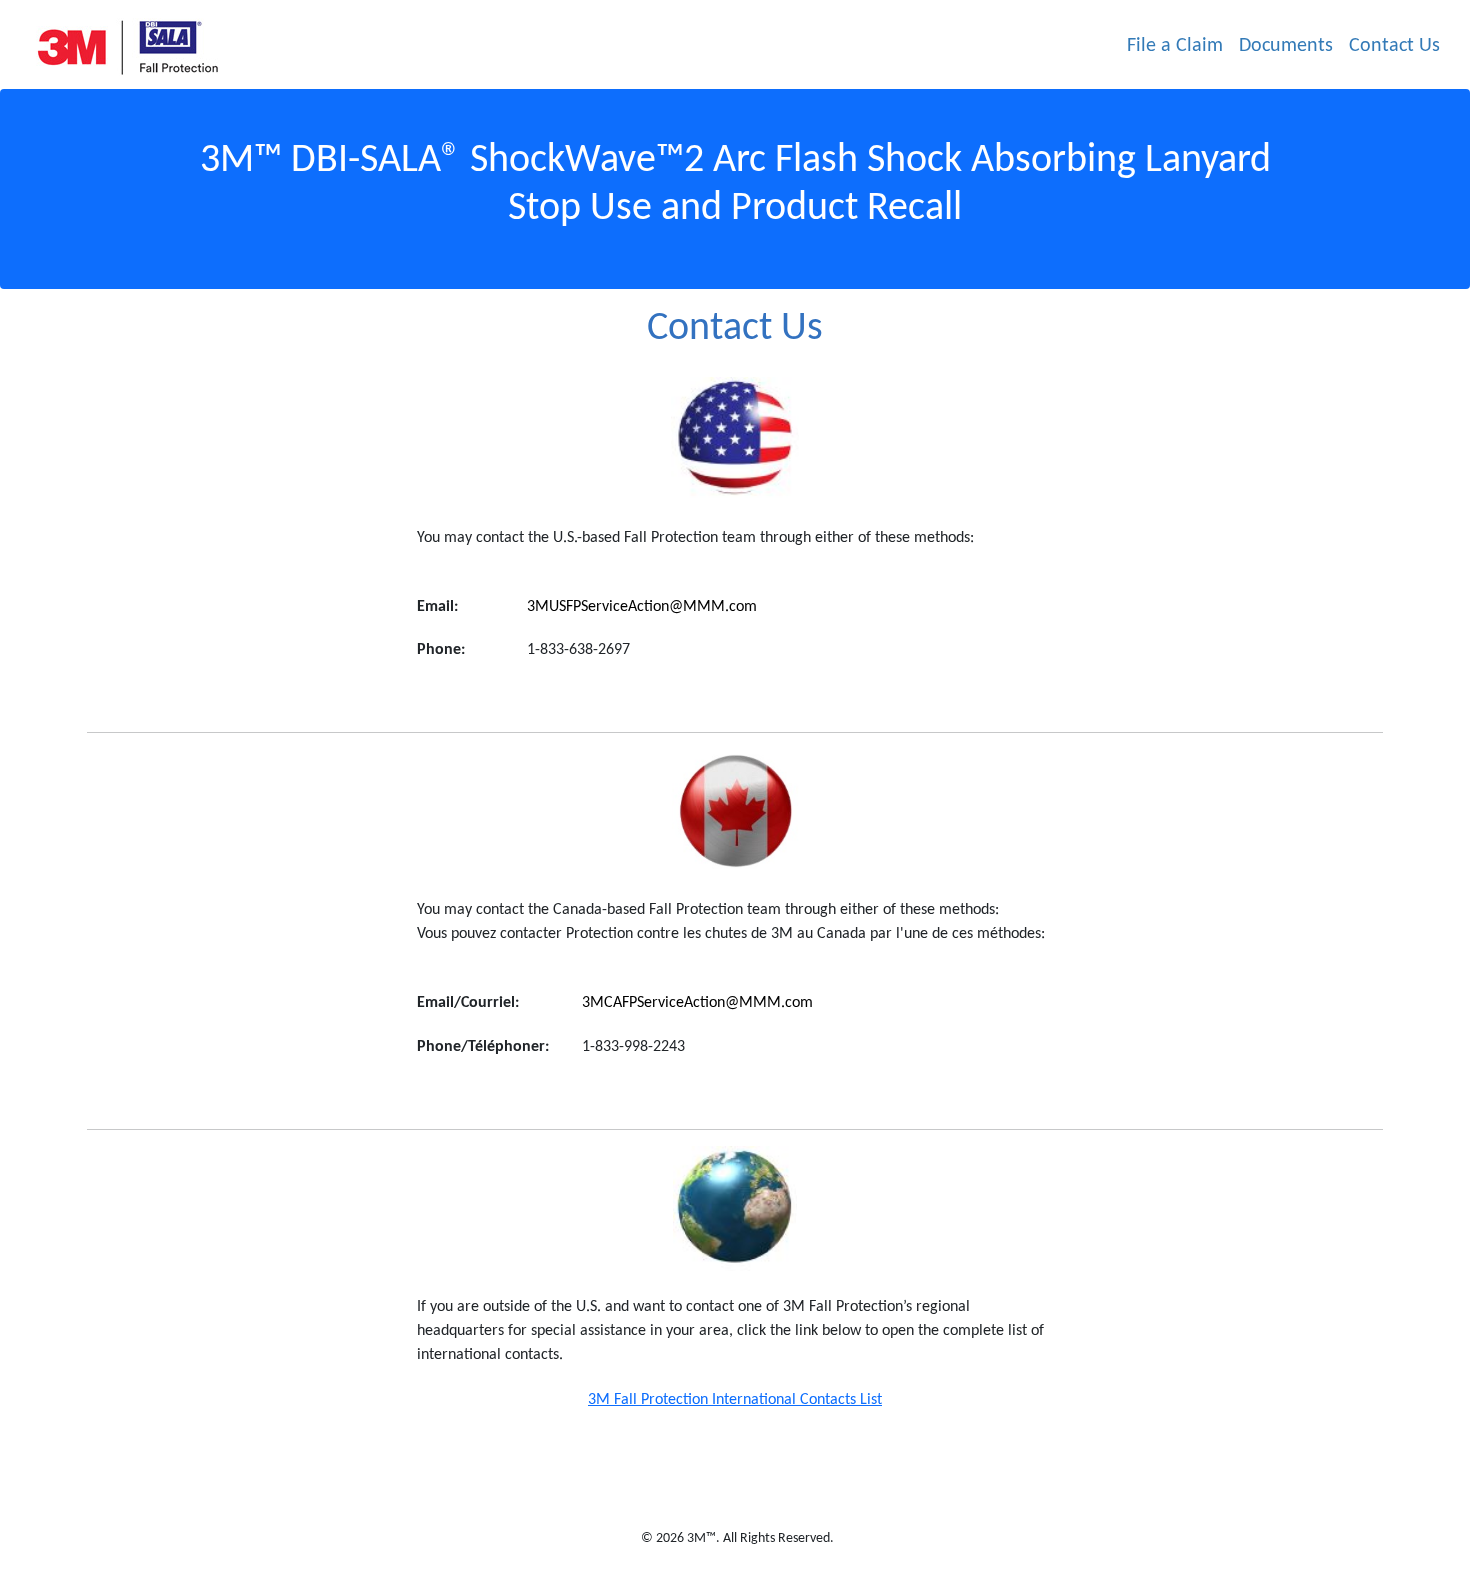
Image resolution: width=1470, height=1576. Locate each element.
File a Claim (1175, 46)
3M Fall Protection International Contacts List (735, 1400)
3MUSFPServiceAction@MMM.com (642, 607)
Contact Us (1394, 46)
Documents (1286, 46)
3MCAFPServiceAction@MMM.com (697, 1003)
